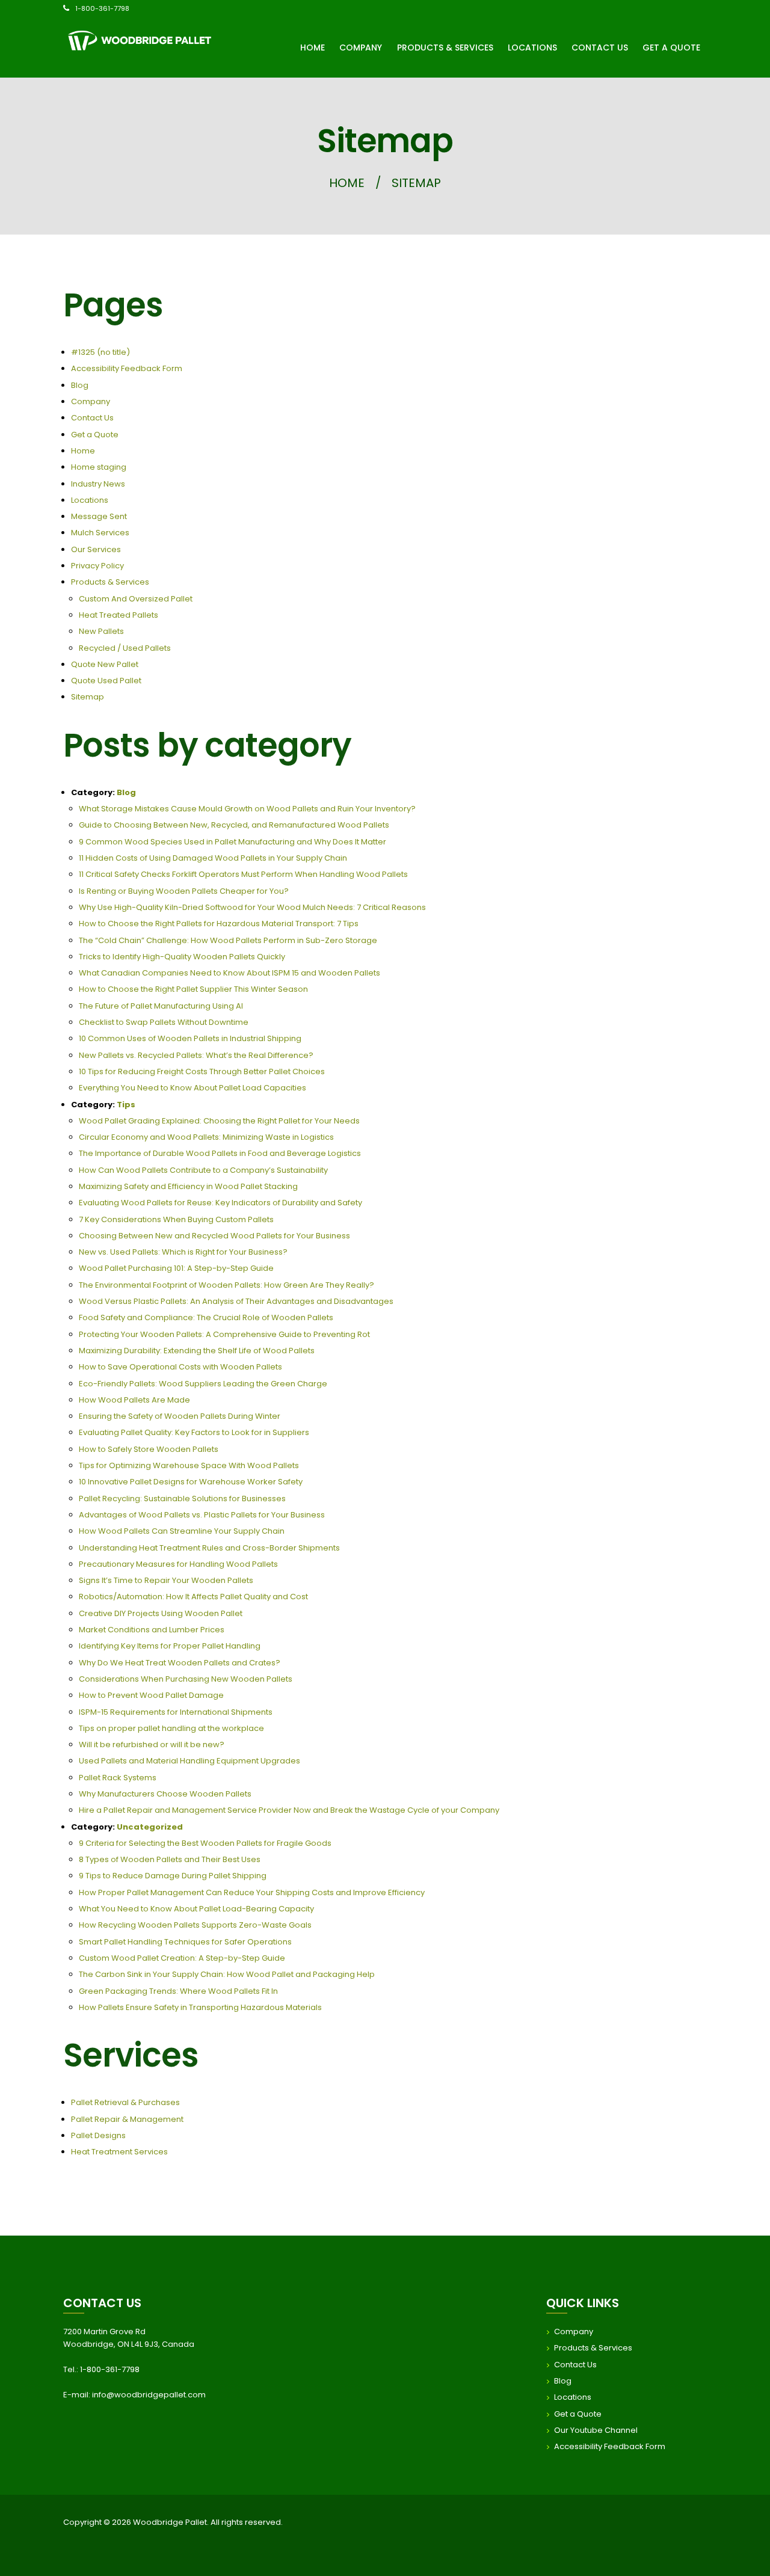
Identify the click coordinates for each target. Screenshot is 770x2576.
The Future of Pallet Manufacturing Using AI (161, 1006)
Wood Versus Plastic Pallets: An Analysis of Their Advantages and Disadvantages (236, 1301)
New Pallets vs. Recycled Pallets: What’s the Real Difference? (196, 1055)
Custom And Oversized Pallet (136, 599)
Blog (80, 385)
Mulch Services (100, 533)
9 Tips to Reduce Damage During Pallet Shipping (173, 1876)
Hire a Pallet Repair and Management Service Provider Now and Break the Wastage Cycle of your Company (289, 1810)
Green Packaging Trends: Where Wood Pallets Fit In (178, 1991)
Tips (126, 1105)
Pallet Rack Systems (118, 1778)
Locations (90, 500)
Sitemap (88, 697)
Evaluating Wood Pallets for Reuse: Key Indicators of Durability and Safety (220, 1203)
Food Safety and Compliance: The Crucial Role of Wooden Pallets (206, 1317)
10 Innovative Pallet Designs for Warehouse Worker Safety (191, 1482)
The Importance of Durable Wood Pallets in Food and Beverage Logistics (220, 1153)
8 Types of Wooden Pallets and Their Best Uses (170, 1859)
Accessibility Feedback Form (127, 368)
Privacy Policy (97, 566)
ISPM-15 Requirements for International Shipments (176, 1712)
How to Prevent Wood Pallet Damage (151, 1695)
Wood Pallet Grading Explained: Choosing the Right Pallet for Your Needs (219, 1121)
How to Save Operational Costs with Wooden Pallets (180, 1367)
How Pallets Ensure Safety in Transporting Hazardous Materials (200, 2007)
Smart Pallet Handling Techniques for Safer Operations (185, 1942)
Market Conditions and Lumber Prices (152, 1630)
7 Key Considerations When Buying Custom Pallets (176, 1219)
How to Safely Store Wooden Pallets (149, 1449)
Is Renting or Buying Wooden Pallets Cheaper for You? (184, 891)
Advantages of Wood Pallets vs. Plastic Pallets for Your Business (202, 1515)
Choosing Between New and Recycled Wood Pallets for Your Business (214, 1236)
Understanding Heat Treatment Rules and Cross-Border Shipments (209, 1548)
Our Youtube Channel (596, 2430)
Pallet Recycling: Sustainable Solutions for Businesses (182, 1499)
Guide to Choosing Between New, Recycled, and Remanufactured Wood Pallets (234, 825)
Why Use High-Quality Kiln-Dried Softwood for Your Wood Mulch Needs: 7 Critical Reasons (252, 907)
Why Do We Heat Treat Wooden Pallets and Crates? (180, 1663)
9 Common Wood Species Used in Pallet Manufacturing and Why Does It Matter (233, 842)
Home (347, 183)
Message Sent (99, 516)
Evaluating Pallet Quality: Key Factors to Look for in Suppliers (194, 1432)
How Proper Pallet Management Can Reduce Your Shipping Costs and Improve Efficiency (252, 1892)
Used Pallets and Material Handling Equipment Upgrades (189, 1761)
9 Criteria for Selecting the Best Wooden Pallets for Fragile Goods (205, 1843)
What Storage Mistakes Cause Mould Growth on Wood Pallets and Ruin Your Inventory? (247, 809)
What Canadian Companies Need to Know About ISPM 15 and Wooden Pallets (229, 973)
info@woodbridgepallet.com (149, 2395)
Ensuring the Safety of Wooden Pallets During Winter (180, 1416)
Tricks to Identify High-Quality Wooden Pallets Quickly (182, 957)
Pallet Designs (98, 2135)
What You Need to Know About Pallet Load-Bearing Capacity (196, 1909)
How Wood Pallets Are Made (134, 1400)
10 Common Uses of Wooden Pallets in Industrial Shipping (190, 1038)
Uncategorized (150, 1827)
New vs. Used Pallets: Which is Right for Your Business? (183, 1252)
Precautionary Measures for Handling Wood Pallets (178, 1564)
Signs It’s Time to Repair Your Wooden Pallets (166, 1580)
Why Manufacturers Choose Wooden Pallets (165, 1794)
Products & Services (110, 582)
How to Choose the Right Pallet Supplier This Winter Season (193, 989)
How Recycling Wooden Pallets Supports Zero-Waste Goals (195, 1925)
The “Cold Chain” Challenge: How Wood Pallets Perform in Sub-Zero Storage (228, 940)
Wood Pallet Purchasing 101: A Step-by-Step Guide (176, 1268)
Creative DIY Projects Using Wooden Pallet (161, 1613)
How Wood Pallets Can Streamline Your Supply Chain (182, 1531)
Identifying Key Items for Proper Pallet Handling (170, 1646)
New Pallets (101, 631)
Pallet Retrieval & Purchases (125, 2102)
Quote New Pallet (105, 664)
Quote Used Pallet (106, 681)
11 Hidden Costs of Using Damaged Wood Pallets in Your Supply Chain (213, 858)
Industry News (98, 484)
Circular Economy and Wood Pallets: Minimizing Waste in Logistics (206, 1137)
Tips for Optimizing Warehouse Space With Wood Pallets (189, 1465)
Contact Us (92, 418)
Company (91, 401)
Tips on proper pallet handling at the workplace (171, 1728)
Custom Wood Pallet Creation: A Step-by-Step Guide (182, 1958)
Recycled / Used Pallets (125, 648)
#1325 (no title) (100, 352)
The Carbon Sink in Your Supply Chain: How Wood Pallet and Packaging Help (227, 1974)
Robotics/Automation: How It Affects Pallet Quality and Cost (193, 1597)
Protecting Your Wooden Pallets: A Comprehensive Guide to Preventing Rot (224, 1334)
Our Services (96, 549)
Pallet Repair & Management (127, 2119)
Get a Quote (95, 435)
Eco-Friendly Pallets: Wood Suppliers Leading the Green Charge (203, 1384)
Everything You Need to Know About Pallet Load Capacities (192, 1088)
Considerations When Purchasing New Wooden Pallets (186, 1679)
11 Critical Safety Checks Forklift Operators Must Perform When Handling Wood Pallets (243, 874)
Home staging (99, 467)
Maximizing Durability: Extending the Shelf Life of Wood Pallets (197, 1351)
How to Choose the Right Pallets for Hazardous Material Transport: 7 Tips (219, 924)
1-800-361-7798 (102, 8)
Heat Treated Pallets (119, 615)
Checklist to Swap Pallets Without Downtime (164, 1022)
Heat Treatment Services (119, 2152)
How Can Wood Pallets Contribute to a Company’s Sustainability (203, 1170)
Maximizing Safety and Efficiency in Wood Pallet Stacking (188, 1186)
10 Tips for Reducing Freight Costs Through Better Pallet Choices (202, 1071)
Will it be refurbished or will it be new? (152, 1744)
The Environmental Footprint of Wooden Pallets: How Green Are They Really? (226, 1285)
